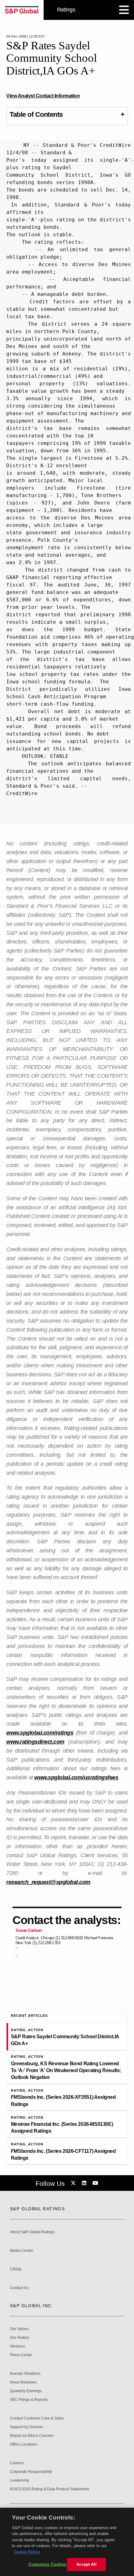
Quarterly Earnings (26, 2391)
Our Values (19, 2329)
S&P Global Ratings (37, 2209)
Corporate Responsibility (31, 2472)
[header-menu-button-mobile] (124, 10)
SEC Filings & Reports (29, 2400)
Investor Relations (25, 2374)
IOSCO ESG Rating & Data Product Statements (50, 2489)
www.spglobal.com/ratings (40, 1733)
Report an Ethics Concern (32, 2436)
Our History (19, 2338)
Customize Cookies (47, 2564)
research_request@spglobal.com (48, 1882)
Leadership (20, 2481)
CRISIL (16, 2269)
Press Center (21, 2355)
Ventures (17, 2346)
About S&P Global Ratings (32, 2232)
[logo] (22, 10)
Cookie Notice (27, 2552)
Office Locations (24, 2445)
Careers (17, 2463)
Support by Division (26, 2427)
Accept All (86, 2564)
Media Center (22, 2251)
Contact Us (19, 2288)
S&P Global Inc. (32, 2306)
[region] (67, 2542)
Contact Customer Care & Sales (37, 2418)
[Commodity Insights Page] (74, 2183)
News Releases (23, 2382)
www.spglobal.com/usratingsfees (76, 1777)
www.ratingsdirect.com (35, 1742)
